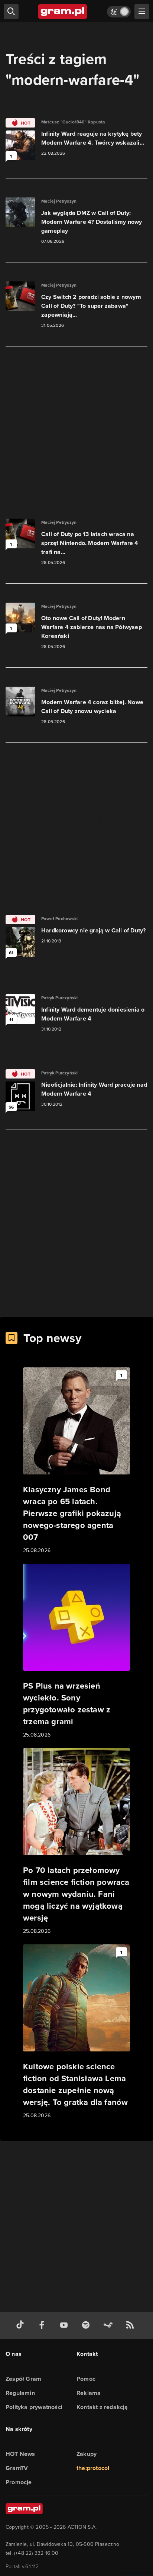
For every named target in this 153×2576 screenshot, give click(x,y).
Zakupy (87, 2454)
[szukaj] (11, 12)
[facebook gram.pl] (43, 2325)
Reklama (89, 2393)
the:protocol (93, 2468)
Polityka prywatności (34, 2407)
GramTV (17, 2468)
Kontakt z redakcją (102, 2407)
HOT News (20, 2454)
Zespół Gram (23, 2379)
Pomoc (86, 2379)
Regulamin (20, 2393)
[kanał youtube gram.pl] (65, 2325)
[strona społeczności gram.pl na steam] (110, 2325)
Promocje (19, 2482)
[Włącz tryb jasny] (119, 12)
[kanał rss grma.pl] (131, 2325)
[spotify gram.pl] (87, 2325)
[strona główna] (63, 12)
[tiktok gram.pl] (22, 2325)
